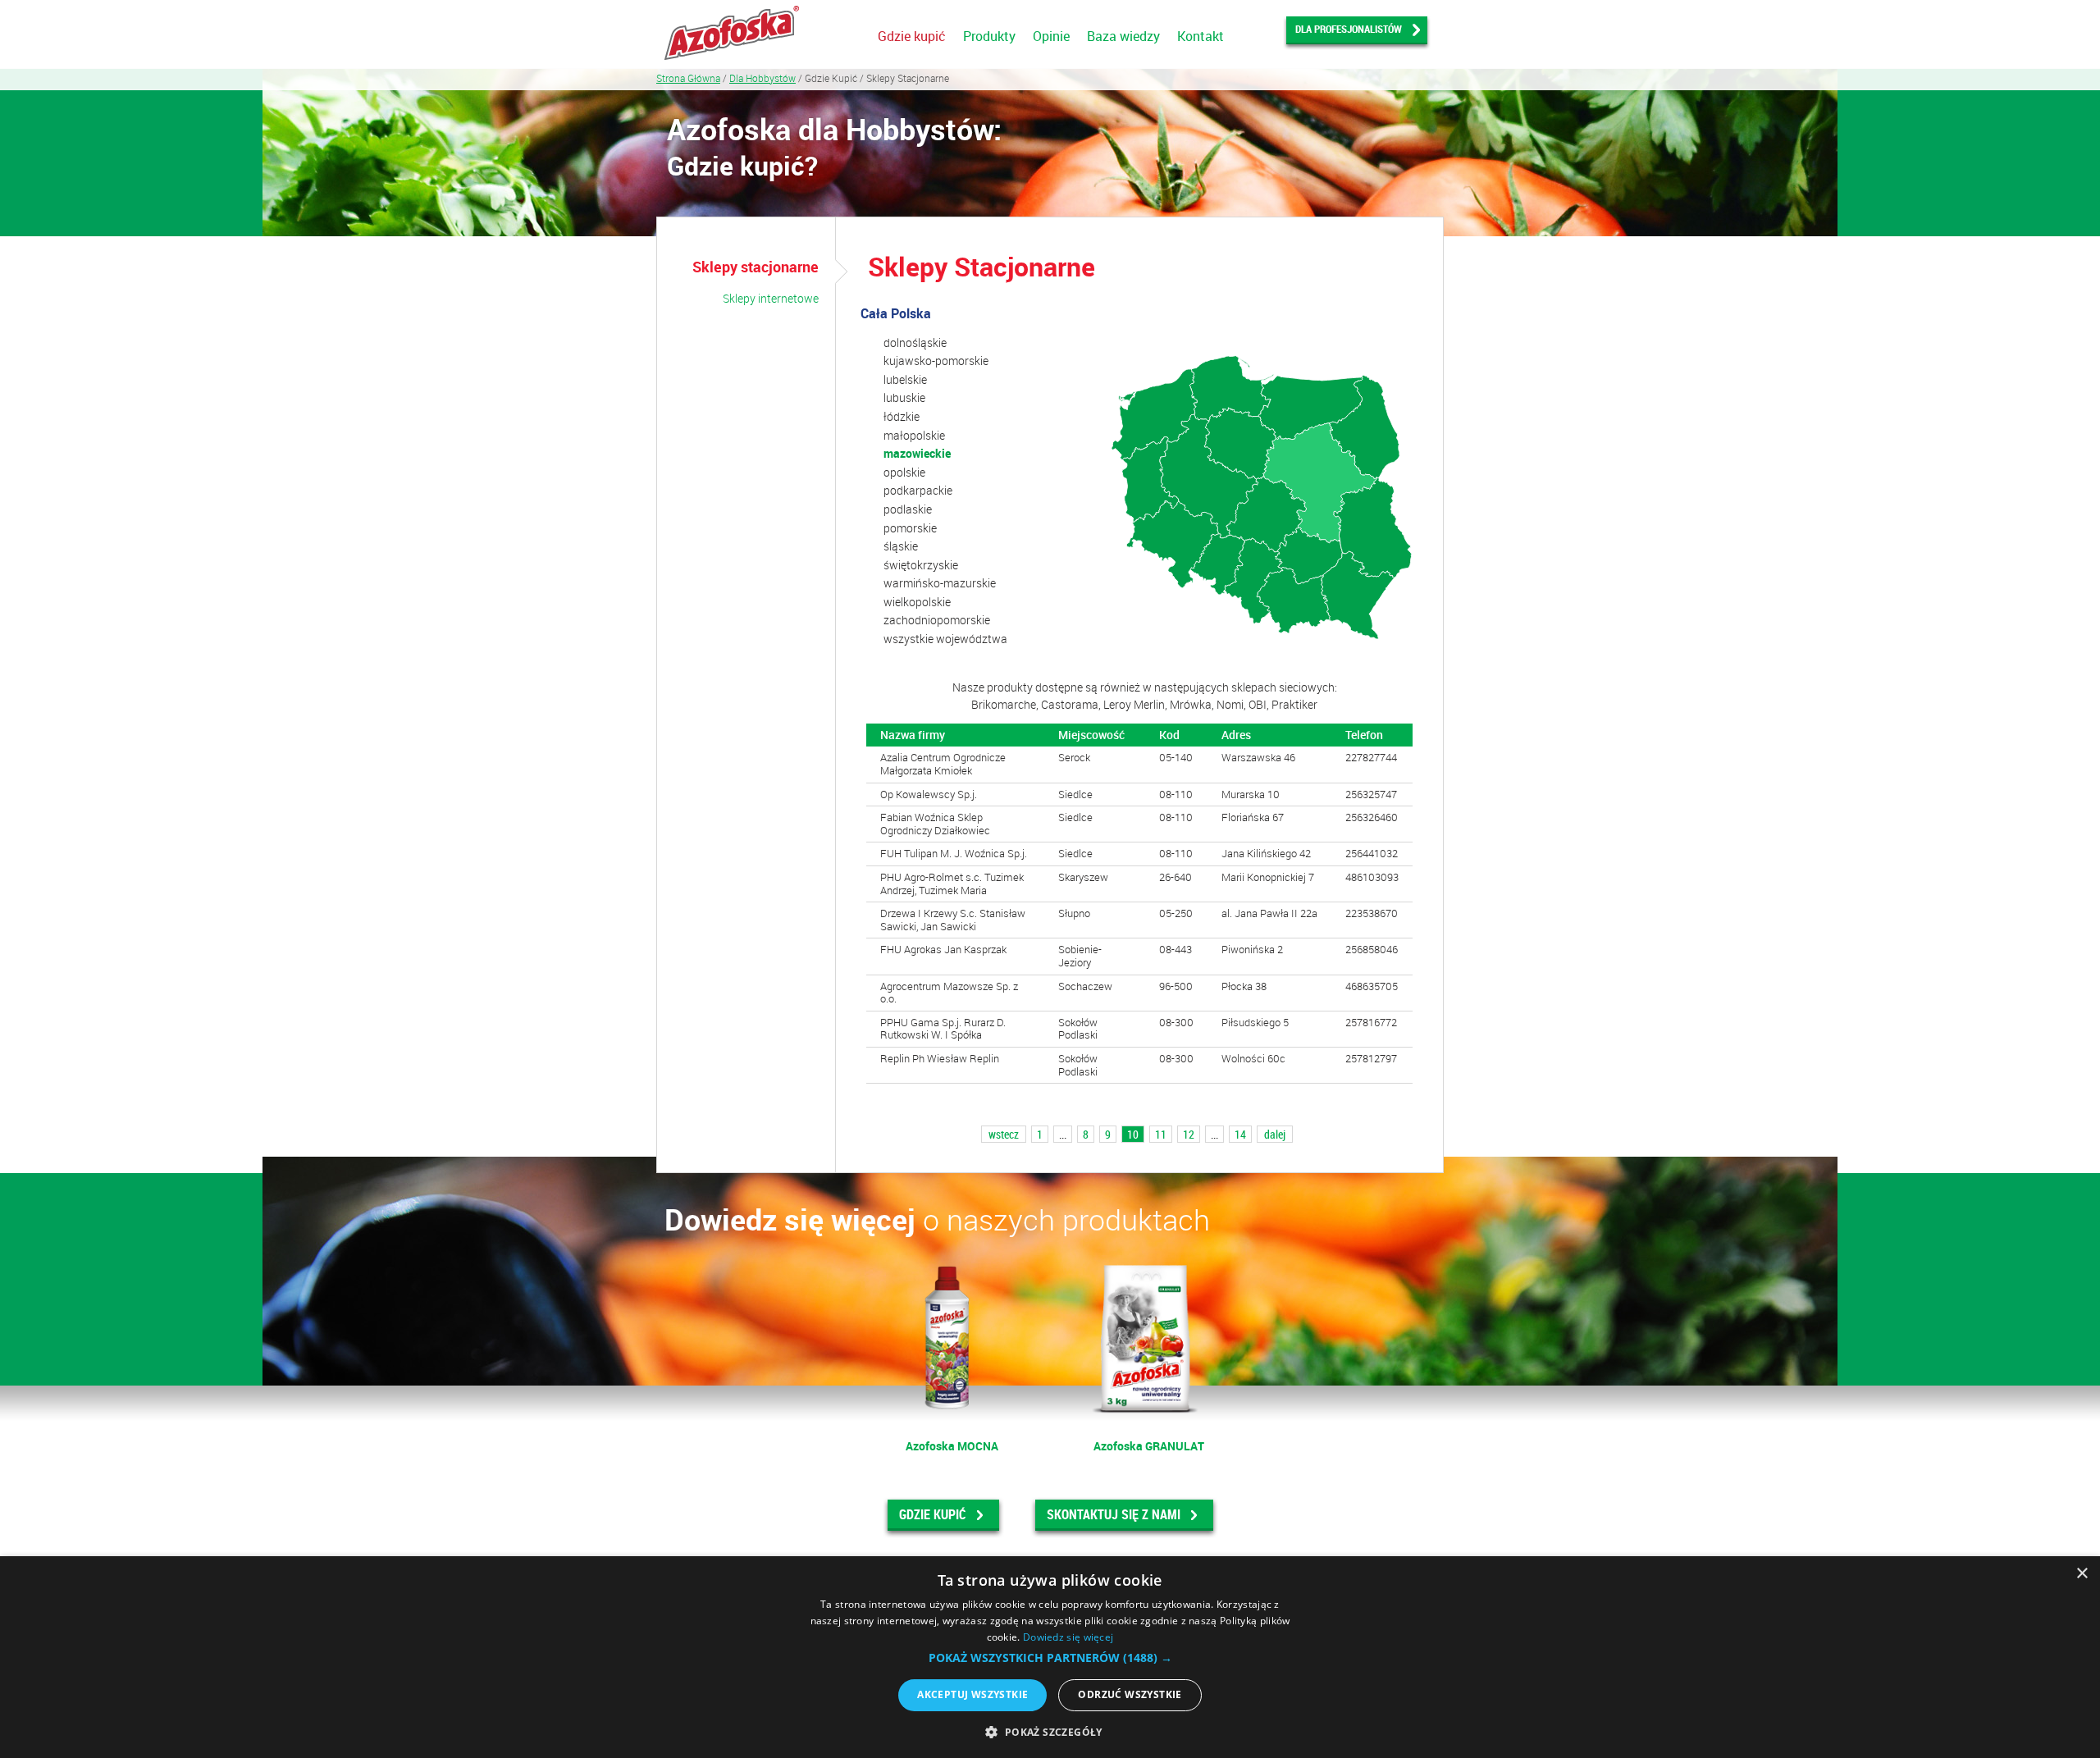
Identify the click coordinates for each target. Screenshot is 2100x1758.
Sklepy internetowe (771, 298)
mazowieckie (917, 453)
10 (1133, 1134)
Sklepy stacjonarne (756, 267)
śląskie (901, 546)
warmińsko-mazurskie (940, 583)
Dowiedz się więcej (1068, 1637)
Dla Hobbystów (762, 78)
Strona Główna (688, 78)
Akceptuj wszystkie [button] (972, 1694)
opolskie (904, 472)
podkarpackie (918, 490)
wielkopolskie (917, 602)
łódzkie (902, 416)
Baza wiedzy (1123, 36)
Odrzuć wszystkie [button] (1130, 1694)
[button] (1050, 1658)
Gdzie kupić (912, 36)
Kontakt (1201, 36)
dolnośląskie (915, 342)
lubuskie (904, 397)
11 (1161, 1134)
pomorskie (910, 528)
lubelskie (905, 379)
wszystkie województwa (945, 639)
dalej (1275, 1134)
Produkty (989, 36)
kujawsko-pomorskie (936, 361)
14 (1240, 1134)
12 (1189, 1134)
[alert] (1050, 1657)
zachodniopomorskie (937, 620)
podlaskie (908, 509)
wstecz (1004, 1134)
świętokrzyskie (921, 565)
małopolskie (914, 435)
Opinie (1051, 36)
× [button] (2082, 1574)
